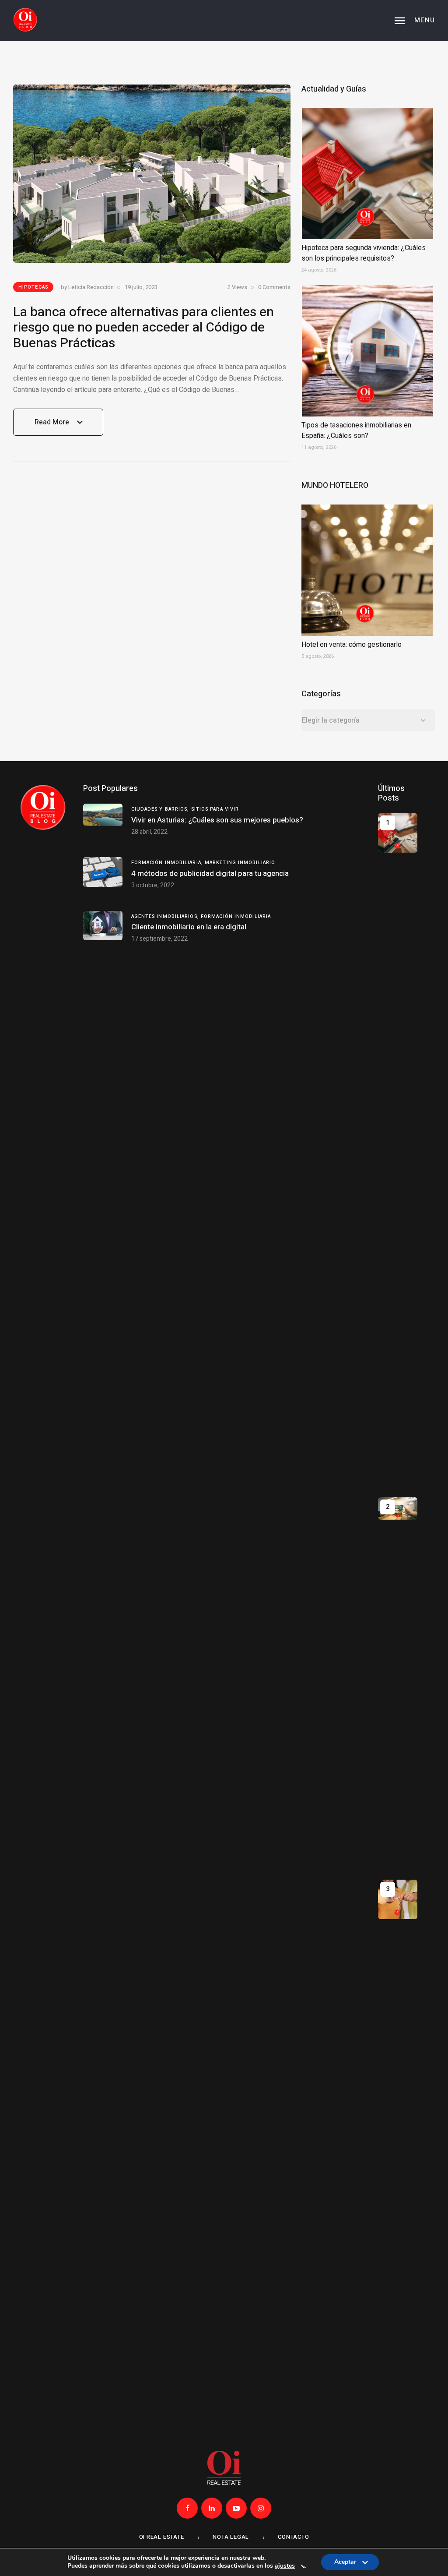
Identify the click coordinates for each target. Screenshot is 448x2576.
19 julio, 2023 (141, 287)
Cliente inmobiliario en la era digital (189, 927)
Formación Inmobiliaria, (168, 863)
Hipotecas (33, 287)
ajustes (285, 2566)
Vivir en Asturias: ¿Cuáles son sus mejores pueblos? (217, 820)
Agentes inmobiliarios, (166, 916)
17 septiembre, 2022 (159, 939)
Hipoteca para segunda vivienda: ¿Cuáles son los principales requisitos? (364, 253)
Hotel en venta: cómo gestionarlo (352, 645)
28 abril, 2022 (149, 832)
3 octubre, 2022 (153, 885)
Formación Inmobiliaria (236, 916)
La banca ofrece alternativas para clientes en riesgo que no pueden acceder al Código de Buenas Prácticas (143, 328)
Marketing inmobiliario (240, 863)
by (87, 287)
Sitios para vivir (215, 809)
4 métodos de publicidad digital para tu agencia (210, 873)
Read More (52, 426)
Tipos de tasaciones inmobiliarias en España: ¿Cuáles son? (356, 431)
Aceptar (345, 2564)
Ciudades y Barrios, (161, 809)
